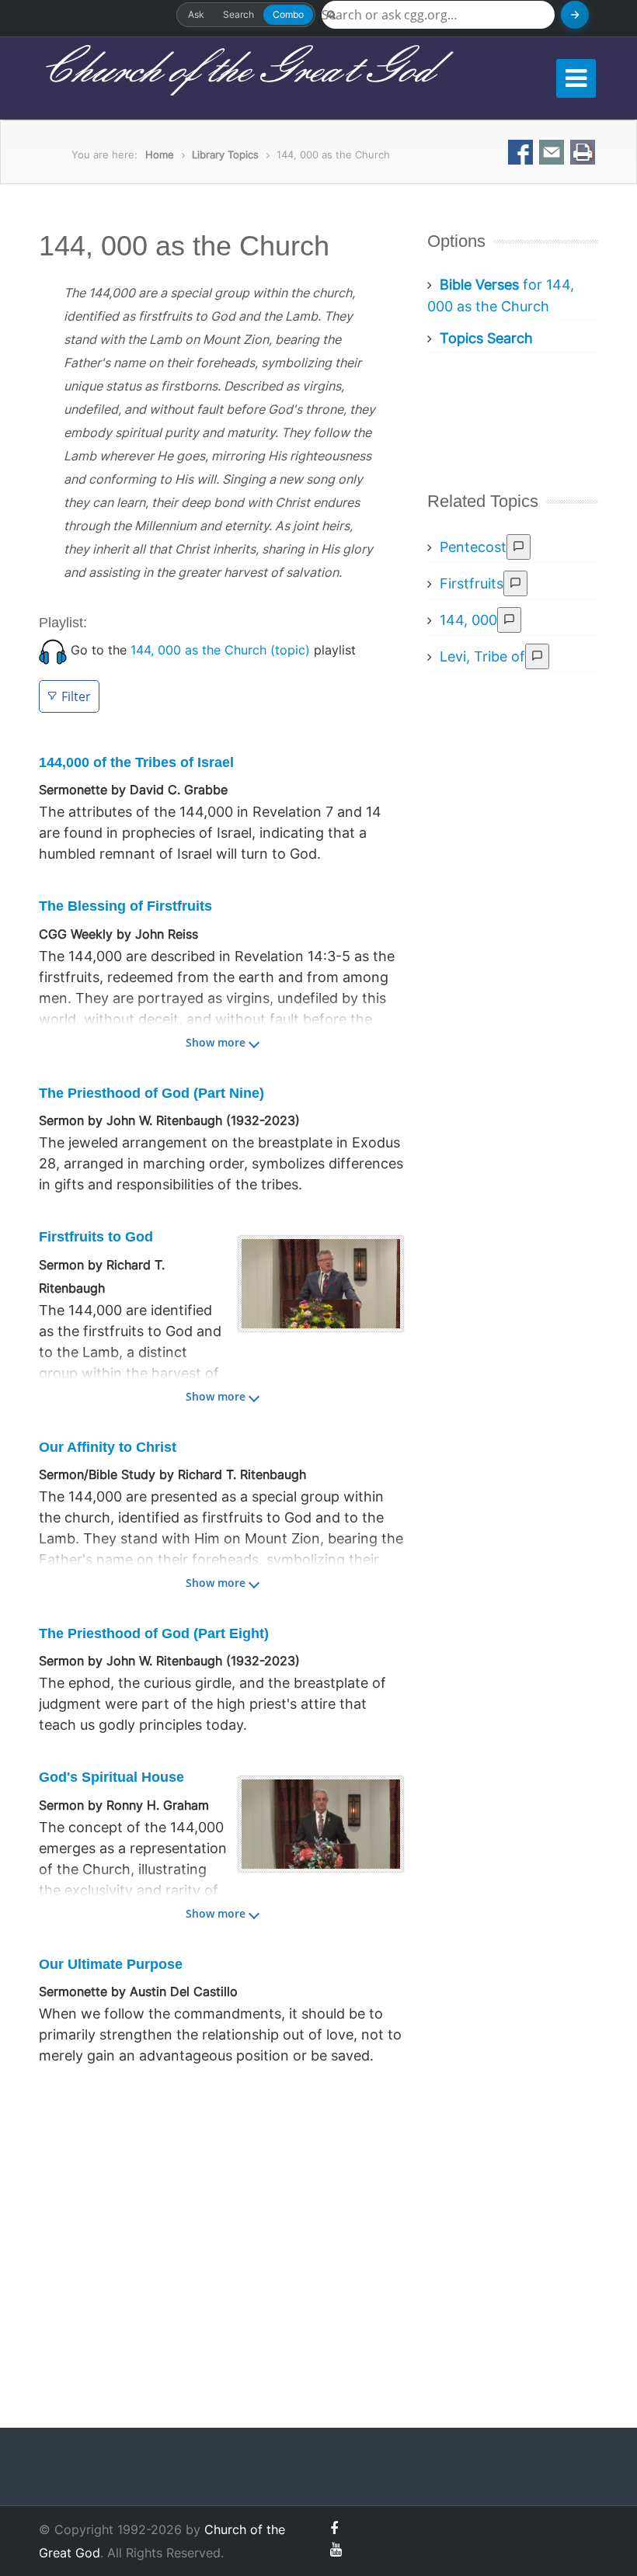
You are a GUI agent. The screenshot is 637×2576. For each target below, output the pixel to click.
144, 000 (468, 620)
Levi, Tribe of (482, 656)
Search (238, 14)
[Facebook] (334, 2528)
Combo (288, 14)
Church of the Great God (236, 71)
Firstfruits (472, 583)
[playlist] (53, 650)
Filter (76, 696)
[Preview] (519, 547)
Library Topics (225, 154)
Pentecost (473, 547)
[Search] (575, 15)
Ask (196, 14)
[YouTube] (336, 2549)
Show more (216, 1042)
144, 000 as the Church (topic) (220, 650)
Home (160, 154)
